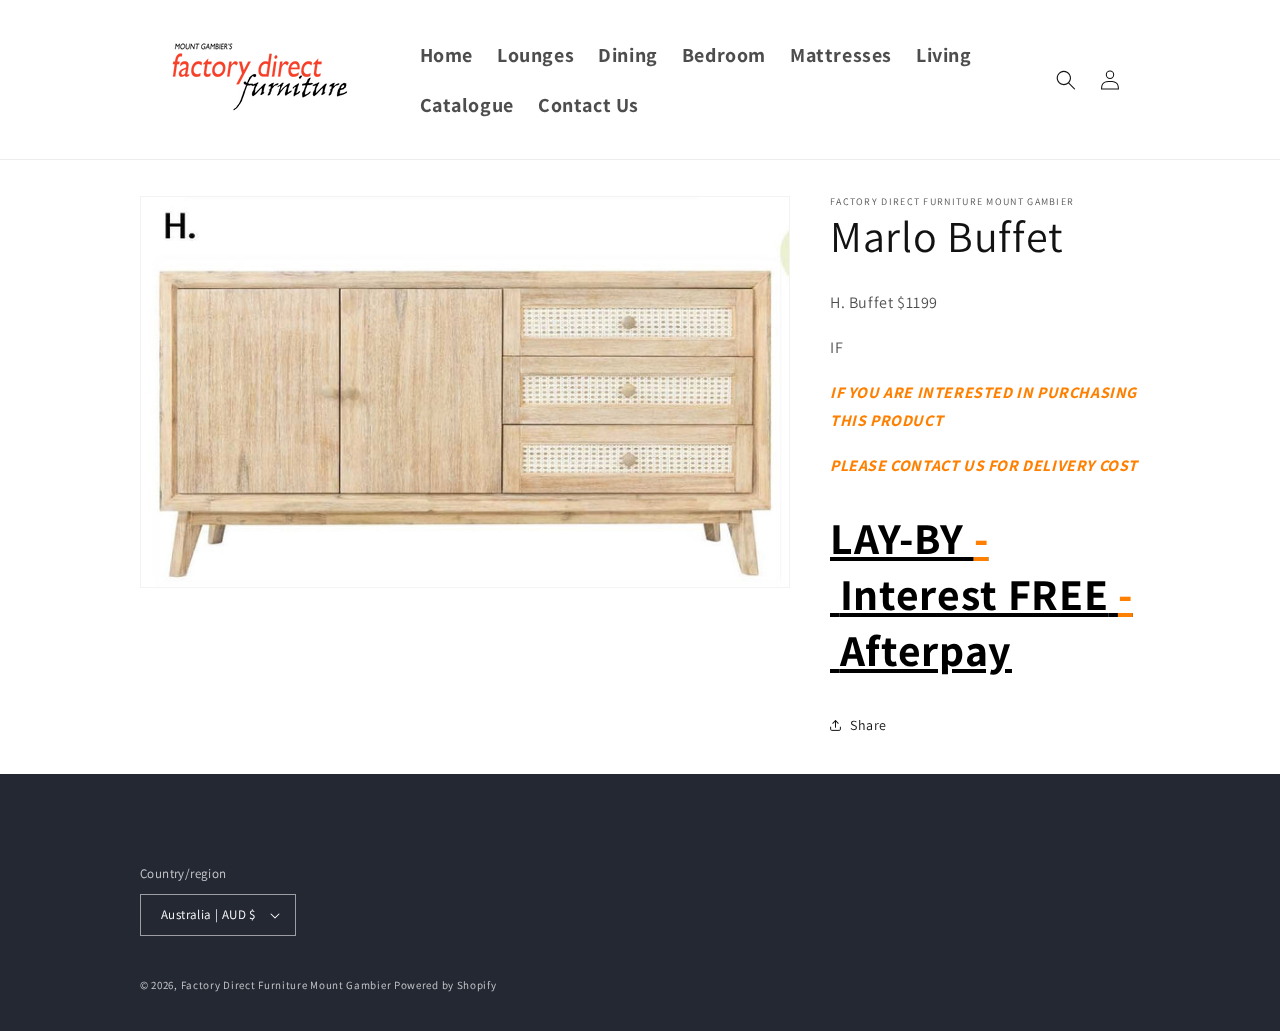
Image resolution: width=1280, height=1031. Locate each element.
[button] (1066, 80)
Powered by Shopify (445, 985)
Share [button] (868, 725)
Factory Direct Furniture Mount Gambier (286, 985)
